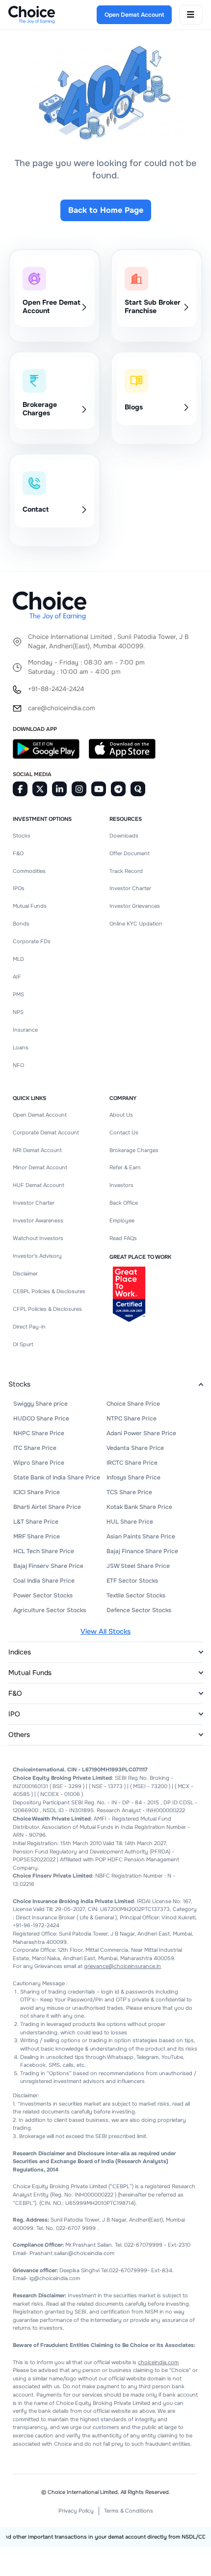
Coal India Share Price (44, 1581)
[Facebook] (20, 789)
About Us (121, 1115)
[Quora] (138, 789)
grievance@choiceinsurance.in (122, 1966)
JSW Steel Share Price (138, 1566)
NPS (18, 1012)
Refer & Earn (125, 1167)
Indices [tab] (20, 1652)
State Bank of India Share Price (57, 1477)
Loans (21, 1047)
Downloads (124, 836)
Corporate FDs (32, 941)
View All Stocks (105, 1631)
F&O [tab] (15, 1693)
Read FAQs (123, 1238)
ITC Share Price (35, 1448)
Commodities (29, 871)
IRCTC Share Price (132, 1463)
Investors (121, 1185)
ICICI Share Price (37, 1492)
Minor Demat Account (40, 1167)
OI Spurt (23, 1344)
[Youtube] (99, 789)
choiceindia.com (158, 2362)
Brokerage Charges (134, 1150)
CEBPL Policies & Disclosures (49, 1291)
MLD (18, 959)
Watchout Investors (38, 1238)
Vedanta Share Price (135, 1448)
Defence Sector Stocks (139, 1610)
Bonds (21, 924)
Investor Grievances (135, 906)
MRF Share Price (37, 1536)
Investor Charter (130, 888)
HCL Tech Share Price (44, 1551)
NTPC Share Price (132, 1418)
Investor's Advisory (37, 1256)
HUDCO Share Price (41, 1418)
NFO (18, 1065)
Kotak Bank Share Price (139, 1507)
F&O (18, 853)
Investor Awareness (38, 1220)
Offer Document (130, 853)
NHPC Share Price (39, 1433)
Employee (122, 1220)
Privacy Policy (76, 2511)
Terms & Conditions (129, 2511)
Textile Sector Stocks (136, 1595)
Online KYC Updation (136, 924)
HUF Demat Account (39, 1185)
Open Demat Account (40, 1115)
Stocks (22, 836)
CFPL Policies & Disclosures (47, 1309)
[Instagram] (79, 789)
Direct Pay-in (29, 1327)
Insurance (25, 1030)
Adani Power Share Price (141, 1433)
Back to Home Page (106, 210)
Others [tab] (19, 1735)
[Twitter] (40, 789)
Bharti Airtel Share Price (47, 1507)
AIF (17, 977)
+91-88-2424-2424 (56, 689)
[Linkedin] (59, 789)
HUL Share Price (130, 1522)
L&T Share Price (36, 1522)
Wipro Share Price (39, 1463)
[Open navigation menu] (191, 15)
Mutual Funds (30, 906)
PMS (18, 994)
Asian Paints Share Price (141, 1536)
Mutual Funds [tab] (30, 1673)
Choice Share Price (133, 1404)
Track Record (126, 871)
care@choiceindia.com (62, 708)
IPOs (19, 888)
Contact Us (124, 1132)
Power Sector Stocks (43, 1595)
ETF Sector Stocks (132, 1581)
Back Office (124, 1203)
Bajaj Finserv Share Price (48, 1566)
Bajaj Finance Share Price (142, 1551)
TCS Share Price (129, 1492)
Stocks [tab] (19, 1384)
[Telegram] (118, 789)
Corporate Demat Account (46, 1132)
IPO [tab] (14, 1714)
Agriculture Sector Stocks (50, 1610)
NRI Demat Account (37, 1150)
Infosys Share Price (133, 1477)
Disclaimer (25, 1274)
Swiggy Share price (40, 1404)
